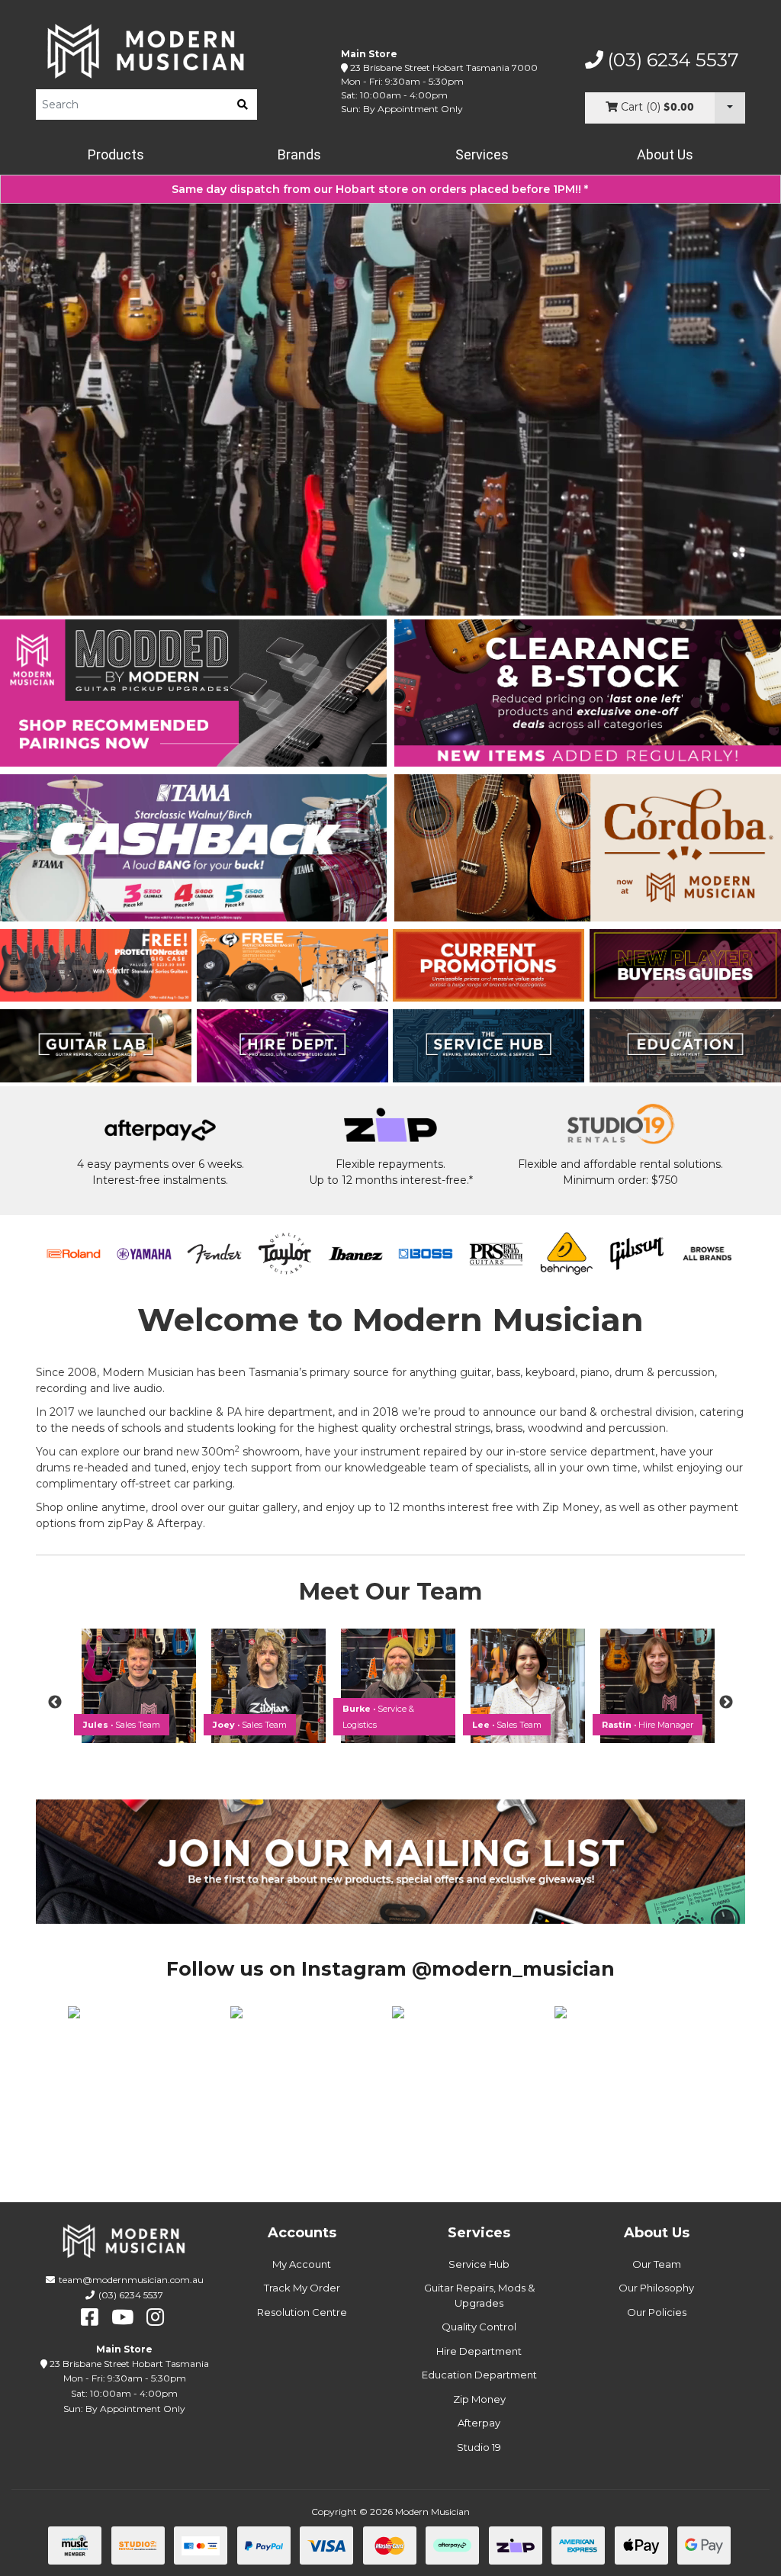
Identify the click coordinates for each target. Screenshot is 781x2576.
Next (726, 1703)
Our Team (657, 2264)
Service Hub (479, 2264)
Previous (55, 1703)
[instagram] (155, 2317)
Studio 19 (479, 2447)
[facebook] (90, 2317)
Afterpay (479, 2423)
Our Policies (657, 2312)
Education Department (479, 2375)
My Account (302, 2264)
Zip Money (479, 2399)
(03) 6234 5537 (671, 60)
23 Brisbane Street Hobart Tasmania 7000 (444, 68)
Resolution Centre (302, 2312)
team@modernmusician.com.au (131, 2280)
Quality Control (479, 2327)
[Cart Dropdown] (730, 108)
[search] (243, 105)
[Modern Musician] (146, 51)
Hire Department (479, 2351)
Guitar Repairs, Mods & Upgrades (479, 2295)
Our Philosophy (656, 2288)
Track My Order (302, 2288)
